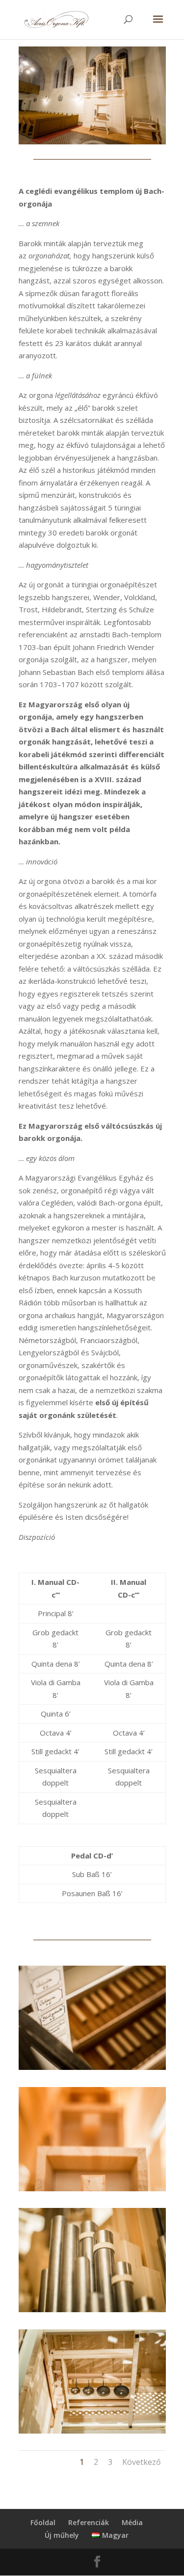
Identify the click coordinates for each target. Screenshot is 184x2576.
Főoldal (43, 2522)
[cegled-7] (92, 2309)
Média (132, 2522)
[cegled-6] (92, 2431)
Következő (142, 2462)
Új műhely (62, 2535)
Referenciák (89, 2522)
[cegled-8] (92, 2188)
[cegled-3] (92, 2067)
